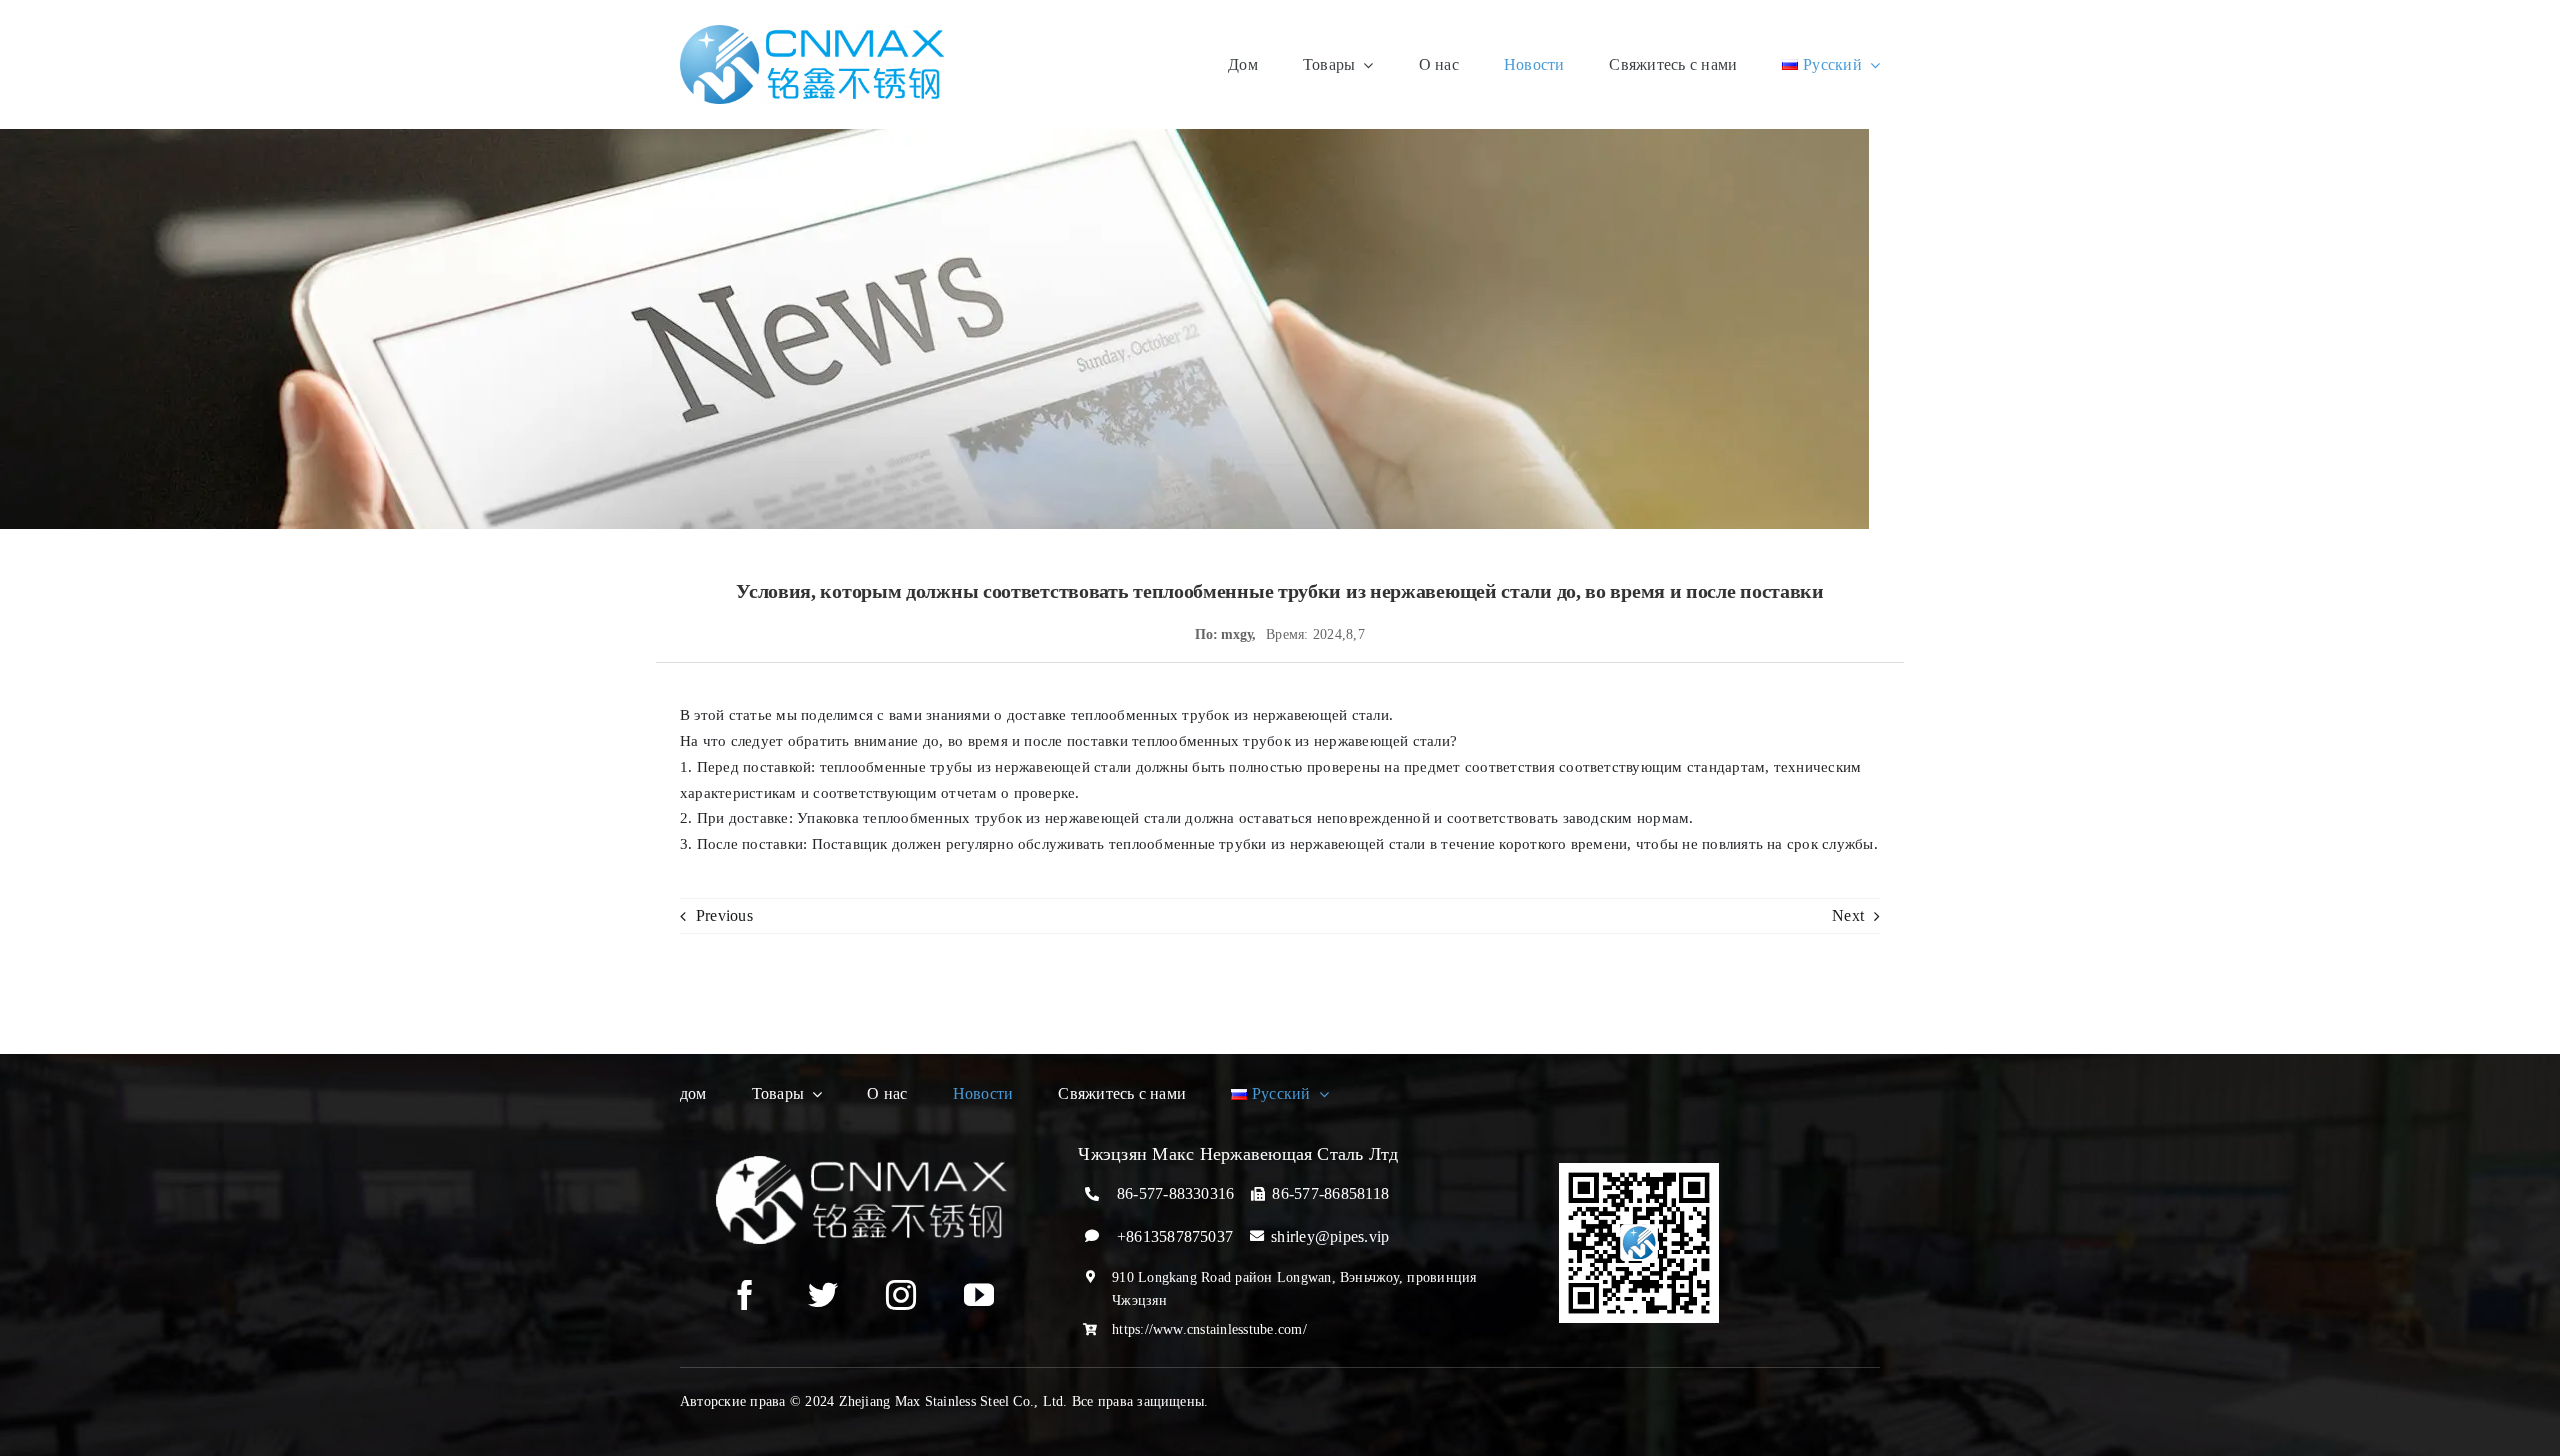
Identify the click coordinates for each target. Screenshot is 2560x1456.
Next (1848, 915)
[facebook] (745, 1295)
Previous (724, 915)
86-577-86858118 (1330, 1193)
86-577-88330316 (1176, 1193)
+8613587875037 (1175, 1236)
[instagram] (901, 1295)
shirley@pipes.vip (1330, 1236)
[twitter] (823, 1295)
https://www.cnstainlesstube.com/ (1209, 1329)
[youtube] (979, 1295)
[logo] (812, 32)
